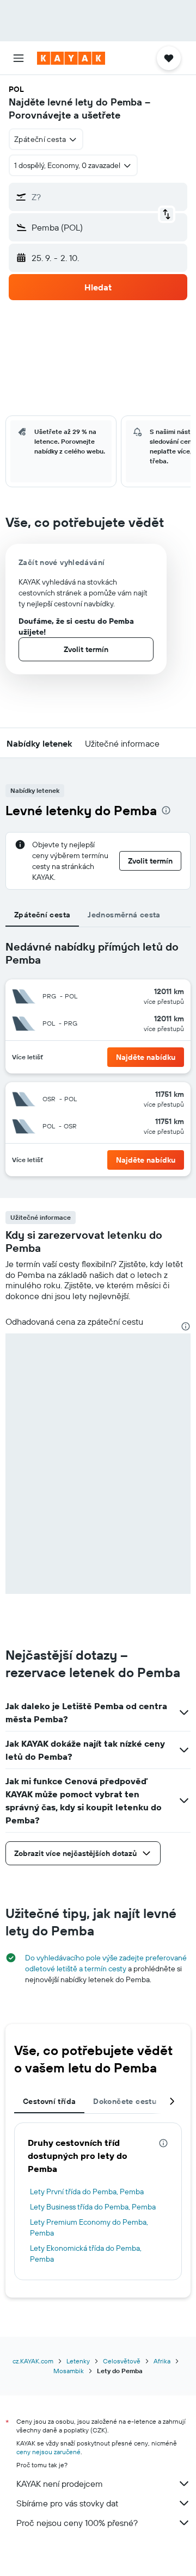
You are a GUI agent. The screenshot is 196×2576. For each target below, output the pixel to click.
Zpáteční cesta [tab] (42, 915)
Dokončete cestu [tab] (125, 2101)
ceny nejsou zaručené (48, 2452)
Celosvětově (122, 2361)
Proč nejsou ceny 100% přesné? (77, 2523)
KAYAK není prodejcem (60, 2484)
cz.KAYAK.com (33, 2361)
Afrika (162, 2361)
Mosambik (69, 2371)
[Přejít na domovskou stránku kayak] (71, 58)
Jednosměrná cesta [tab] (124, 915)
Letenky (78, 2361)
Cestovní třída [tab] (49, 2101)
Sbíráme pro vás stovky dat (67, 2503)
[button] (19, 58)
